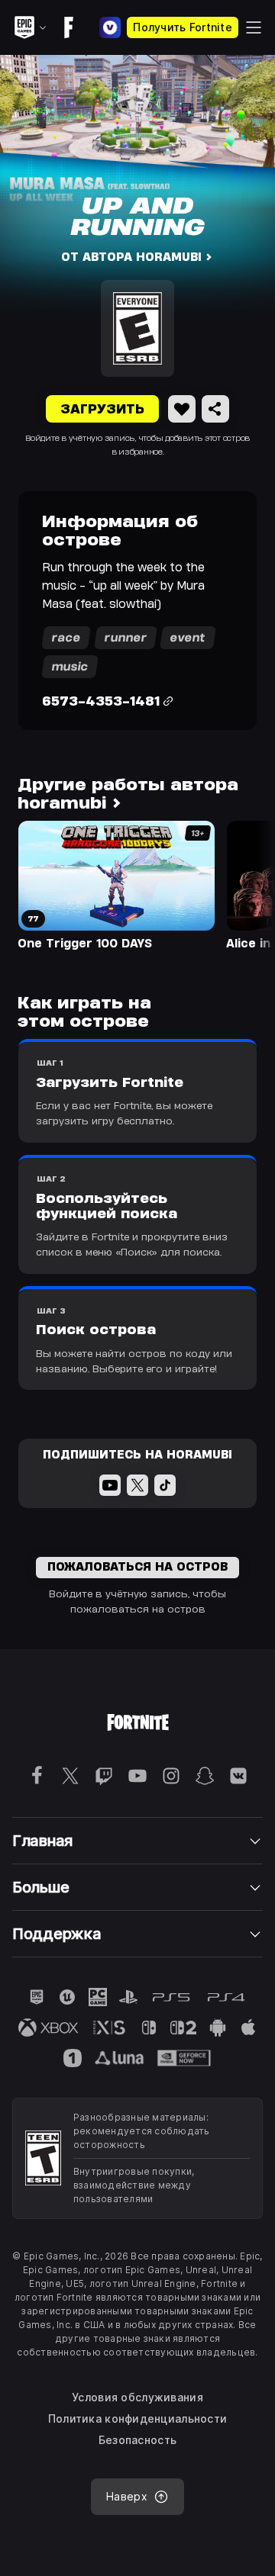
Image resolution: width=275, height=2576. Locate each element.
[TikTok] (165, 1485)
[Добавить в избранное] (182, 409)
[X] (137, 1485)
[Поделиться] (215, 409)
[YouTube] (110, 1485)
